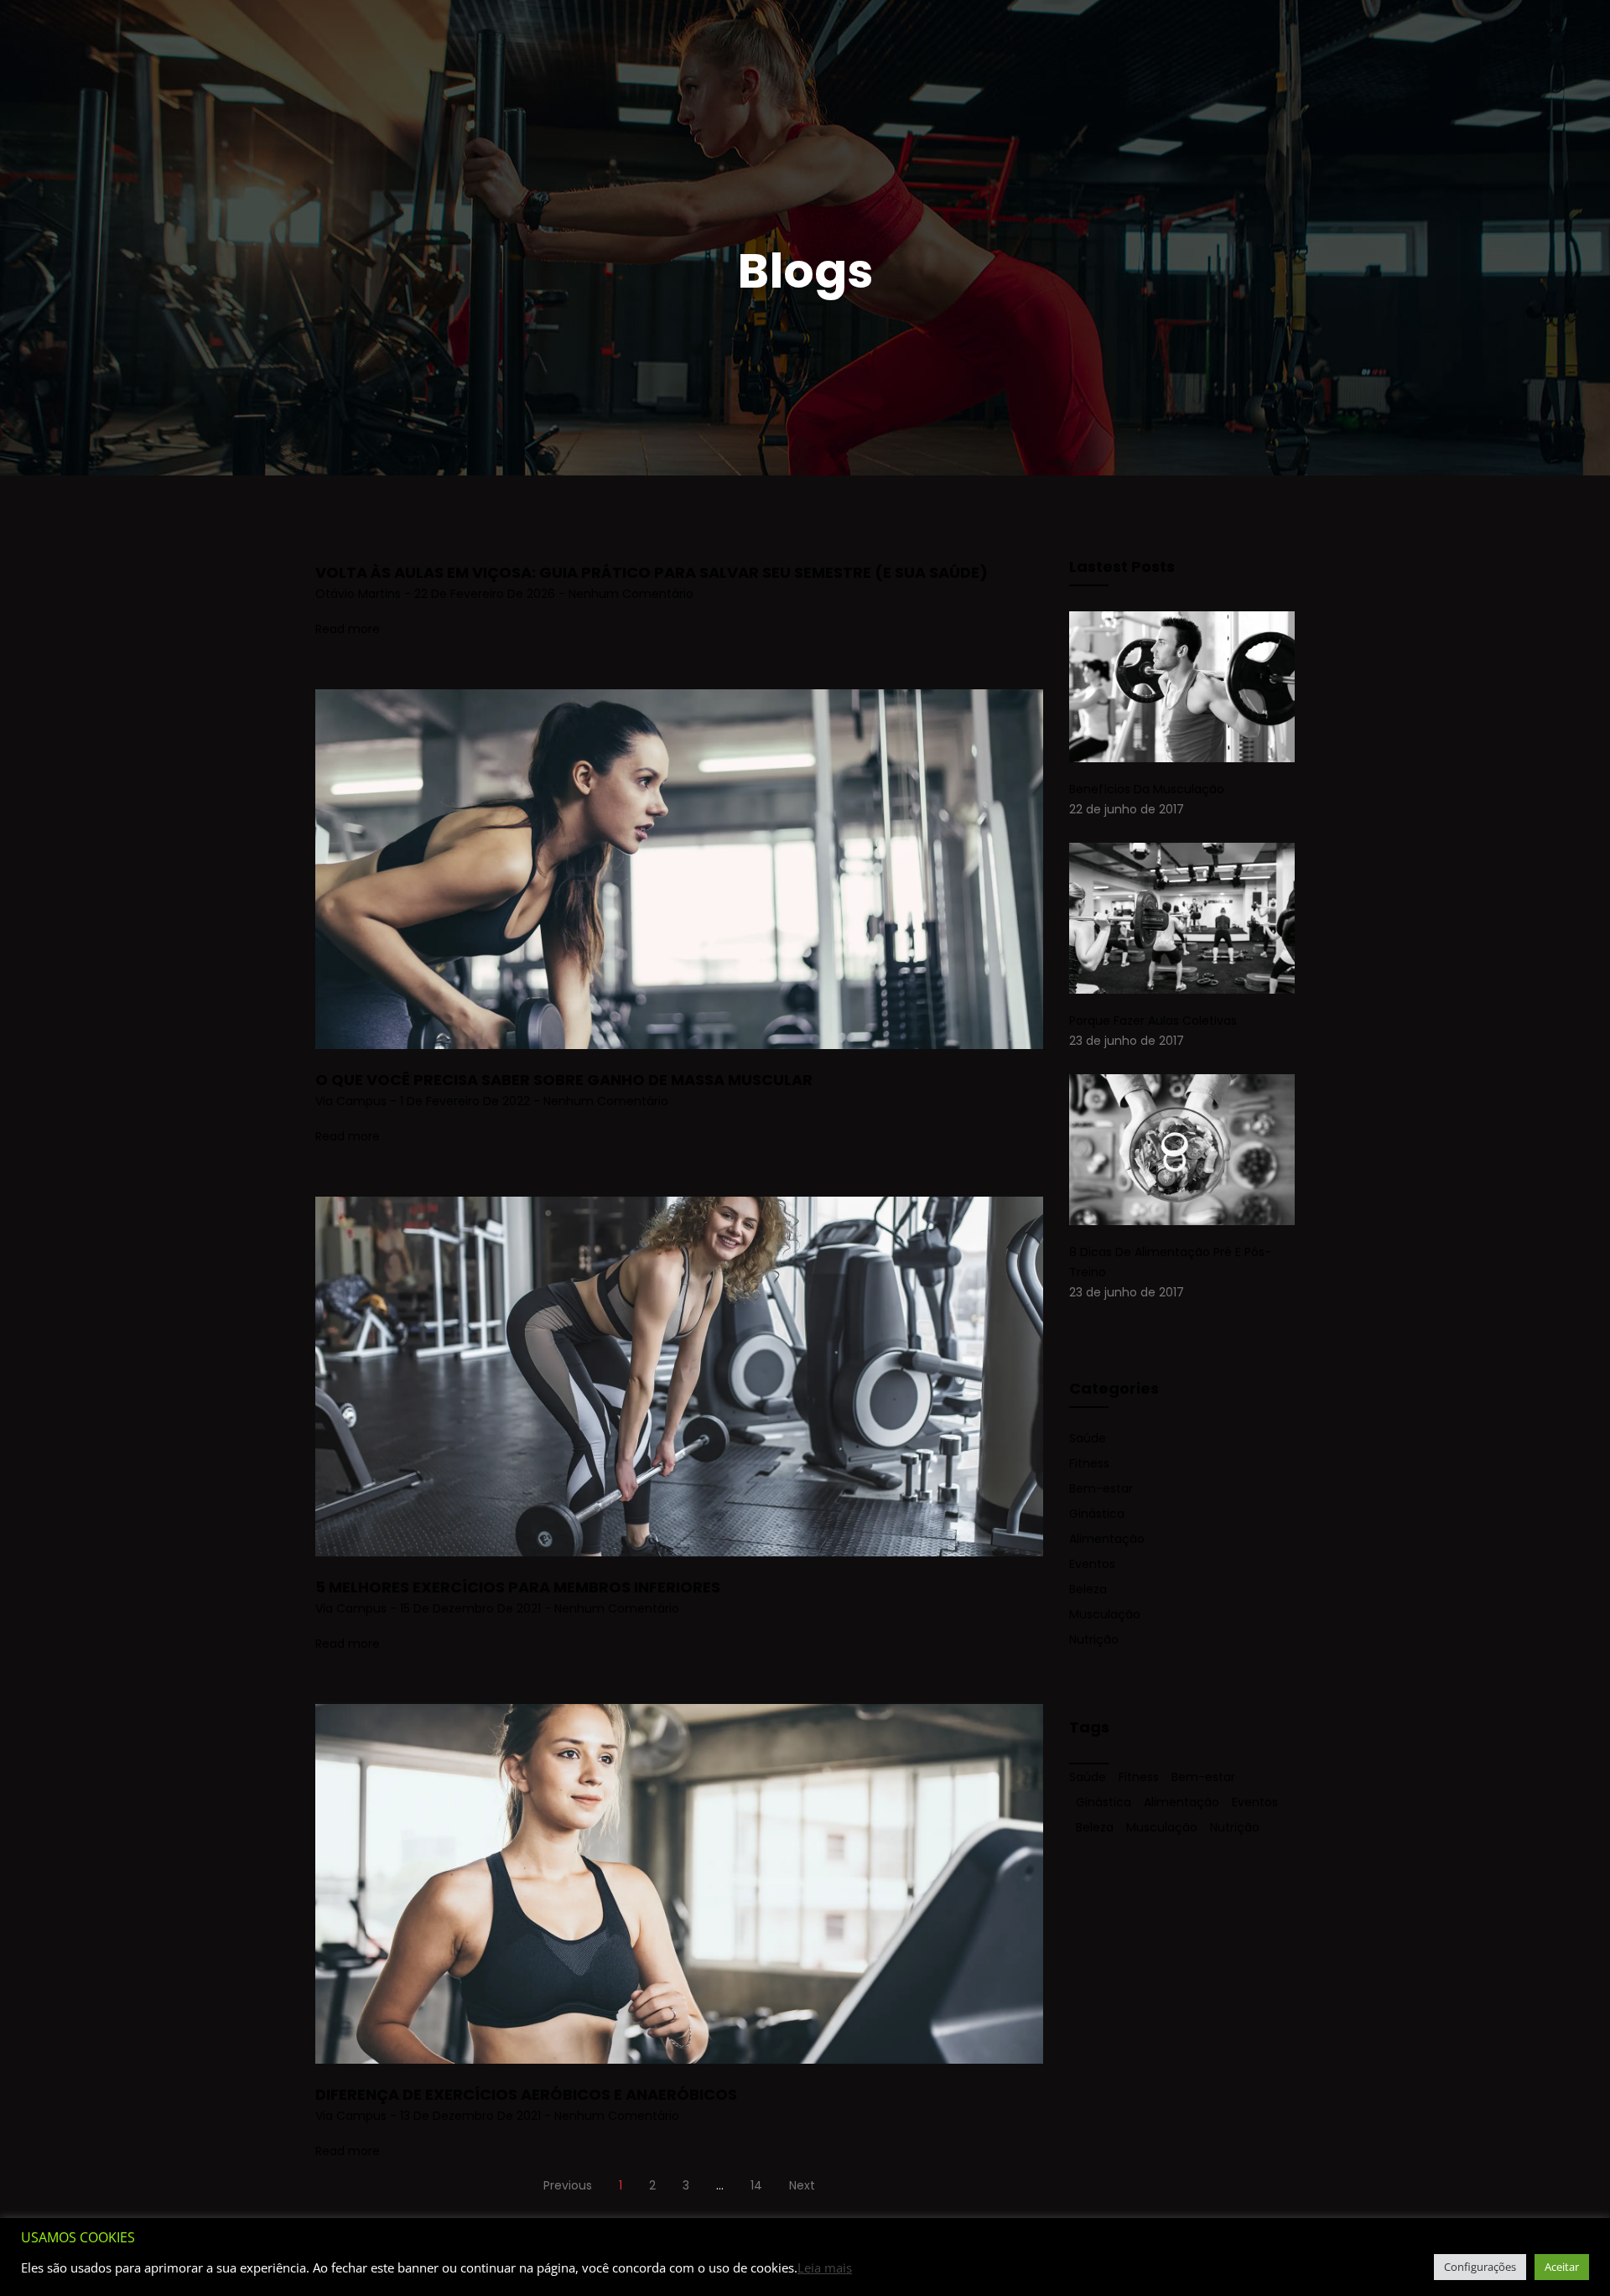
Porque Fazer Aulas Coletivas (1153, 1021)
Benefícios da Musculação (1147, 789)
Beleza (1088, 1589)
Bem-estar (1101, 1488)
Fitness (1089, 1463)
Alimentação (1107, 1539)
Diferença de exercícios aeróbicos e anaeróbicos (526, 2094)
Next (802, 2185)
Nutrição (1094, 1639)
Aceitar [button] (1562, 2267)
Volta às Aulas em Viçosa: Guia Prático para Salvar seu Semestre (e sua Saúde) (652, 572)
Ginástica (1097, 1514)
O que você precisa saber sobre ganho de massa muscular (564, 1080)
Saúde (1088, 1438)
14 (756, 2185)
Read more (348, 629)
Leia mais (825, 2267)
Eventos (1092, 1564)
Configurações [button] (1480, 2267)
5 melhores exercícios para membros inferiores (518, 1587)
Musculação (1105, 1614)
